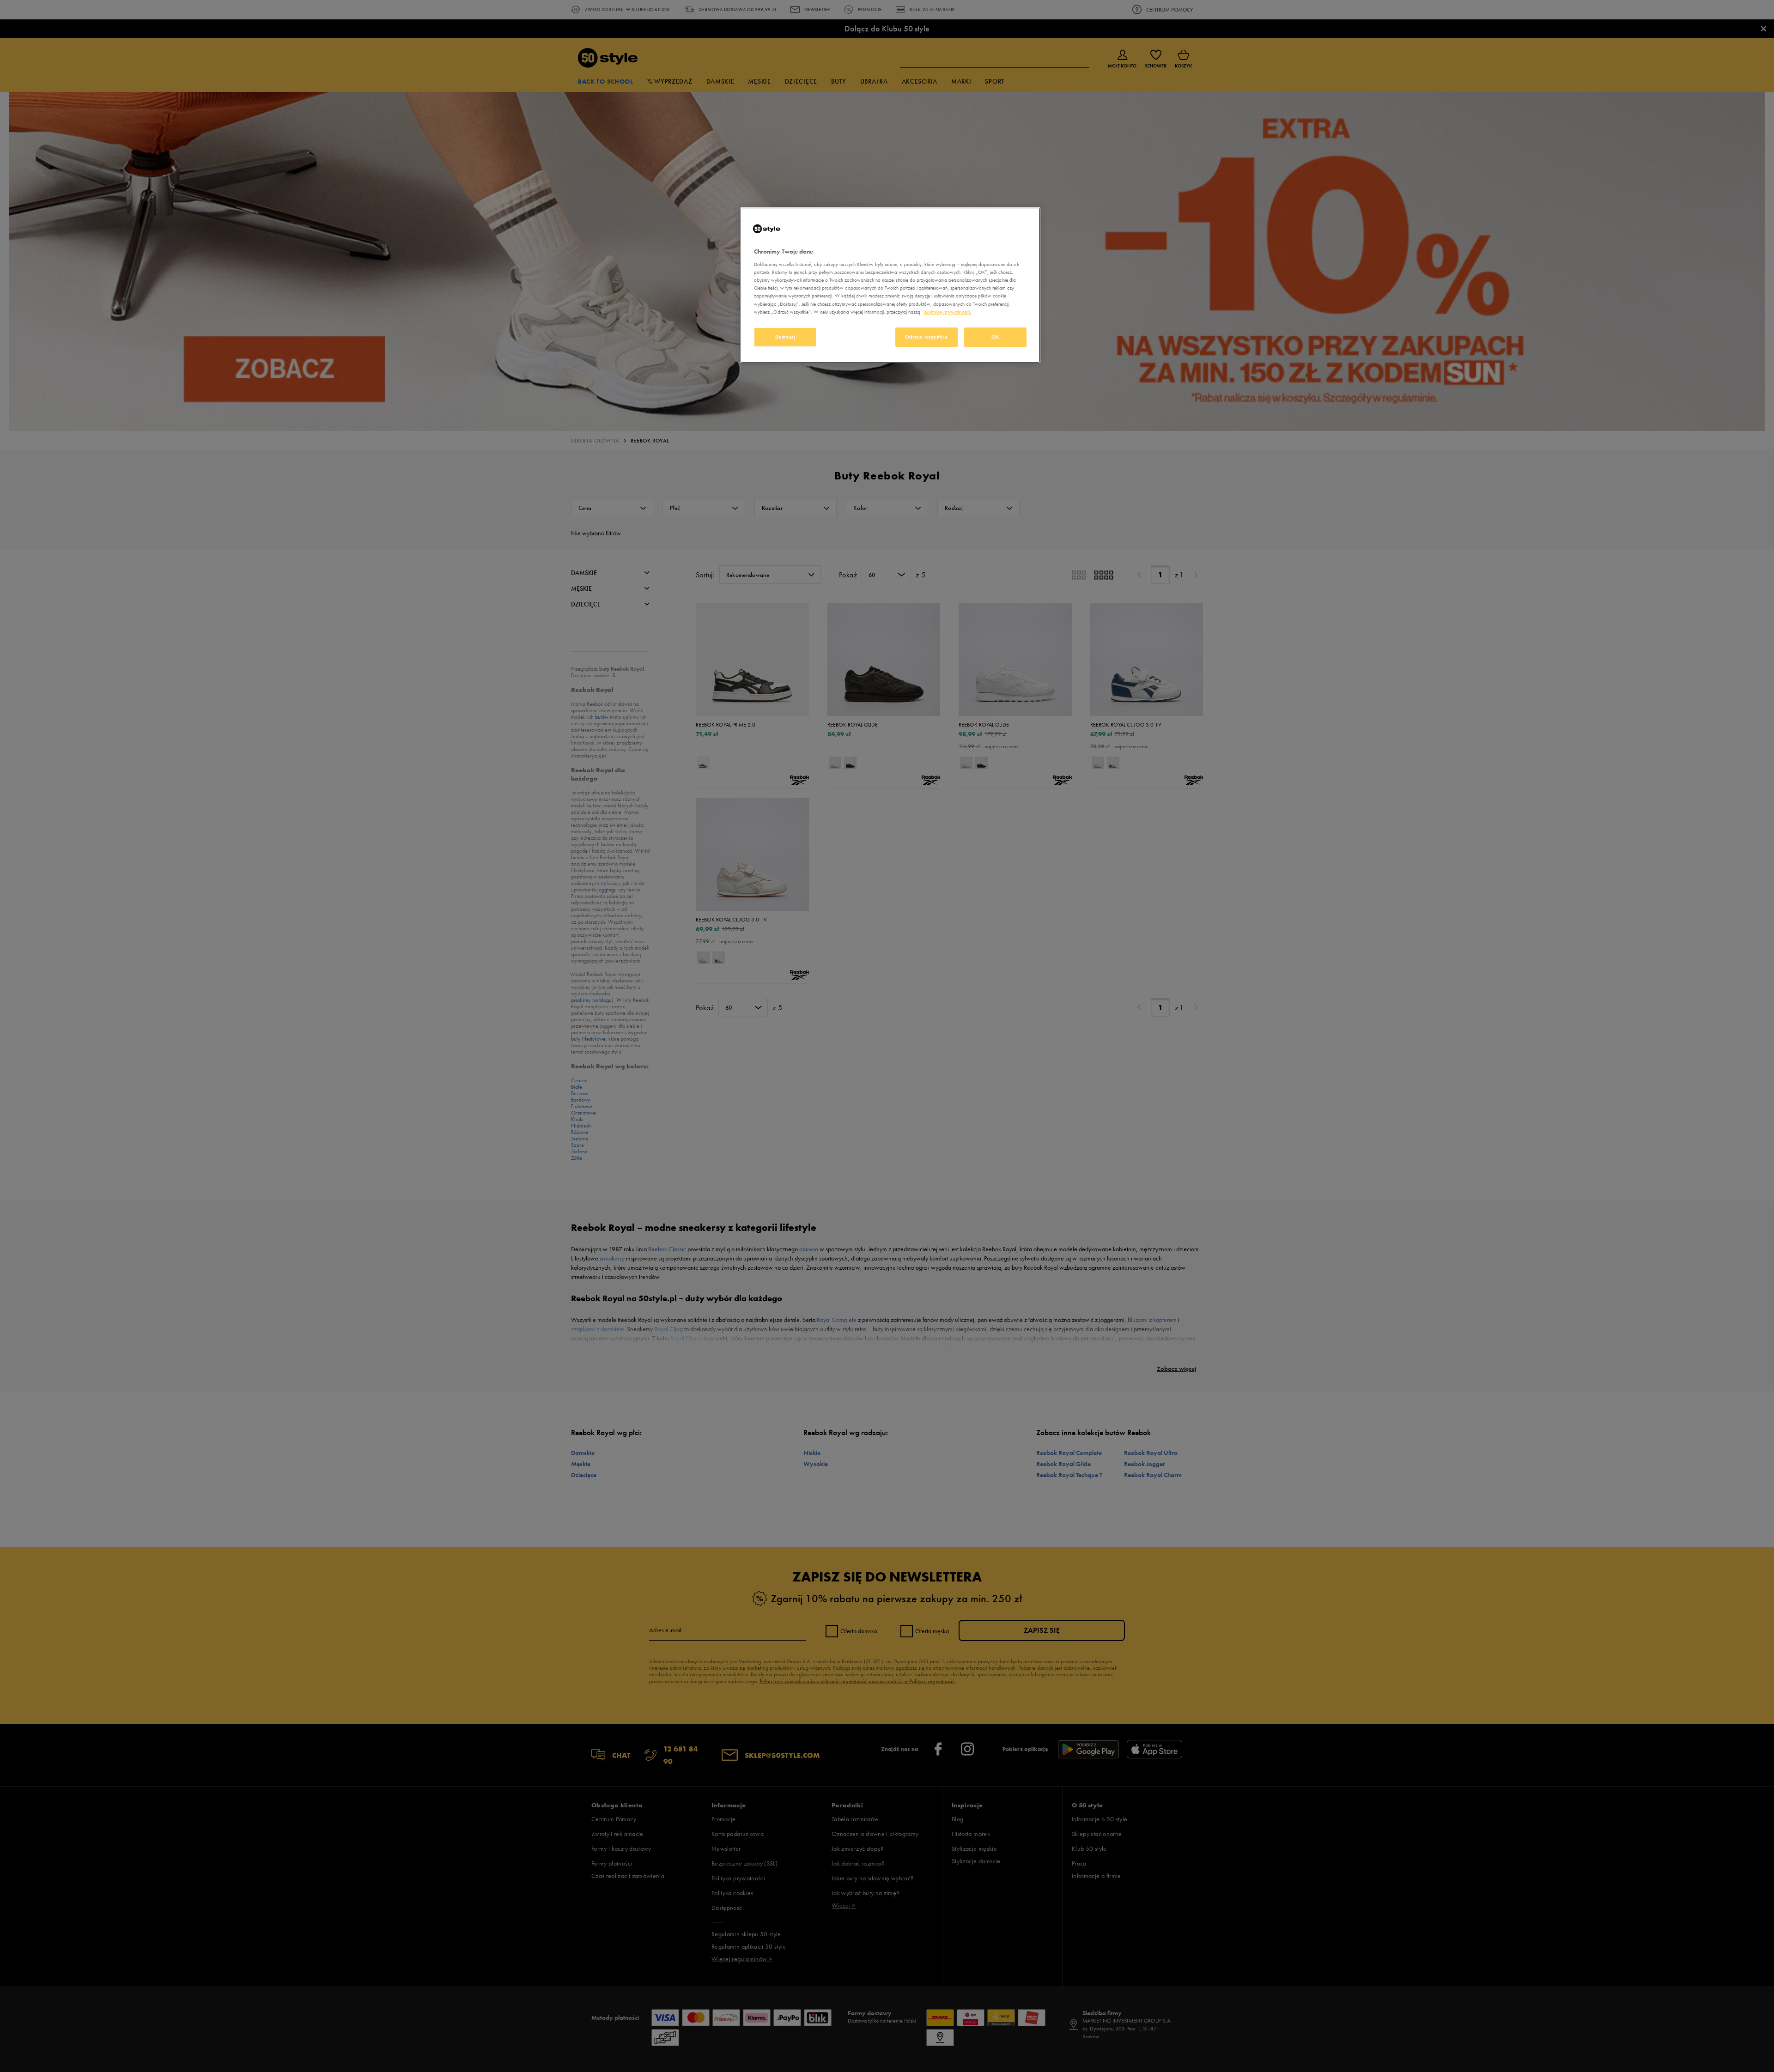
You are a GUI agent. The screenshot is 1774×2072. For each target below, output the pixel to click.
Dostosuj (785, 337)
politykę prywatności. (948, 312)
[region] (890, 285)
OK (995, 337)
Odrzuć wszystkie (926, 337)
